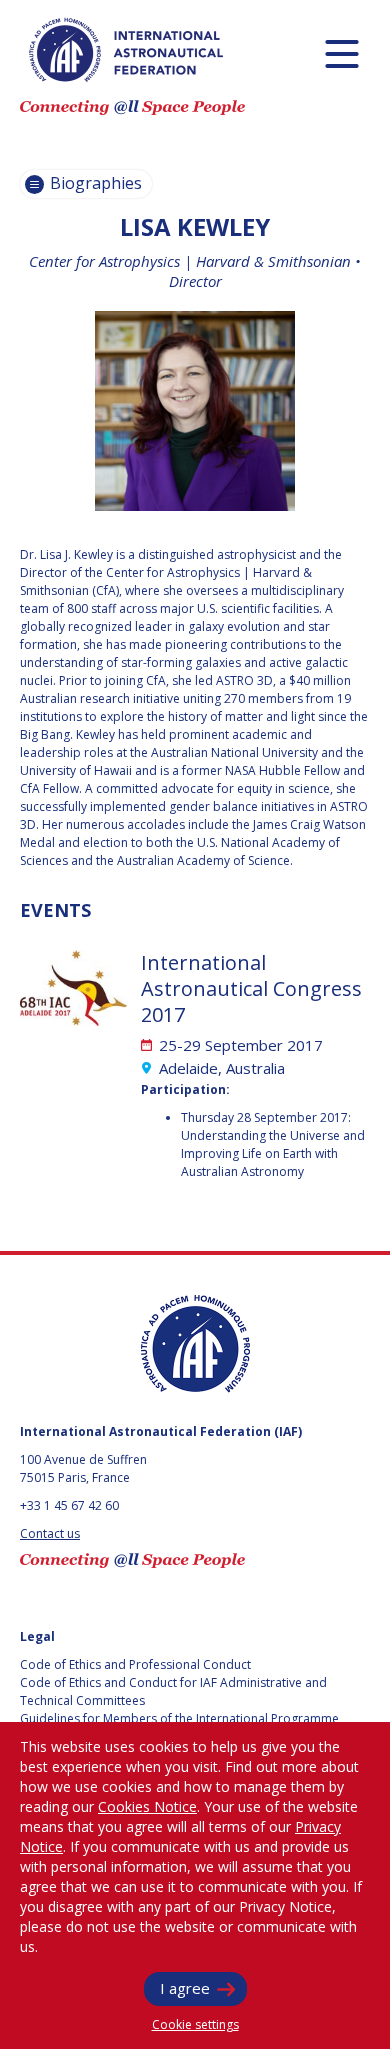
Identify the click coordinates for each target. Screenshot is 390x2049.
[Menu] (341, 53)
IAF (126, 50)
